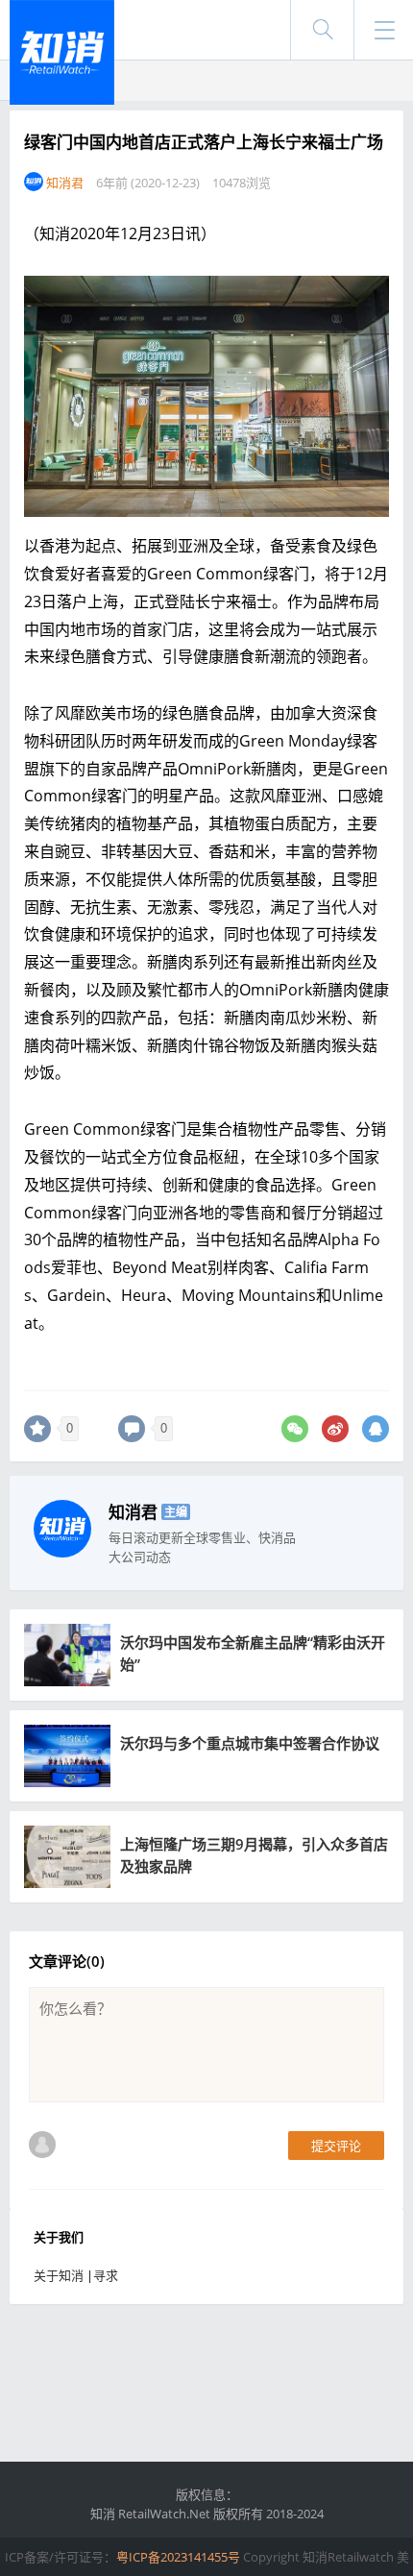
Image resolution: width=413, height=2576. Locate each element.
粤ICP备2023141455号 (178, 2557)
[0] (37, 1429)
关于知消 (59, 2275)
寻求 (106, 2275)
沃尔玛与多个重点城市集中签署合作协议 (250, 1743)
